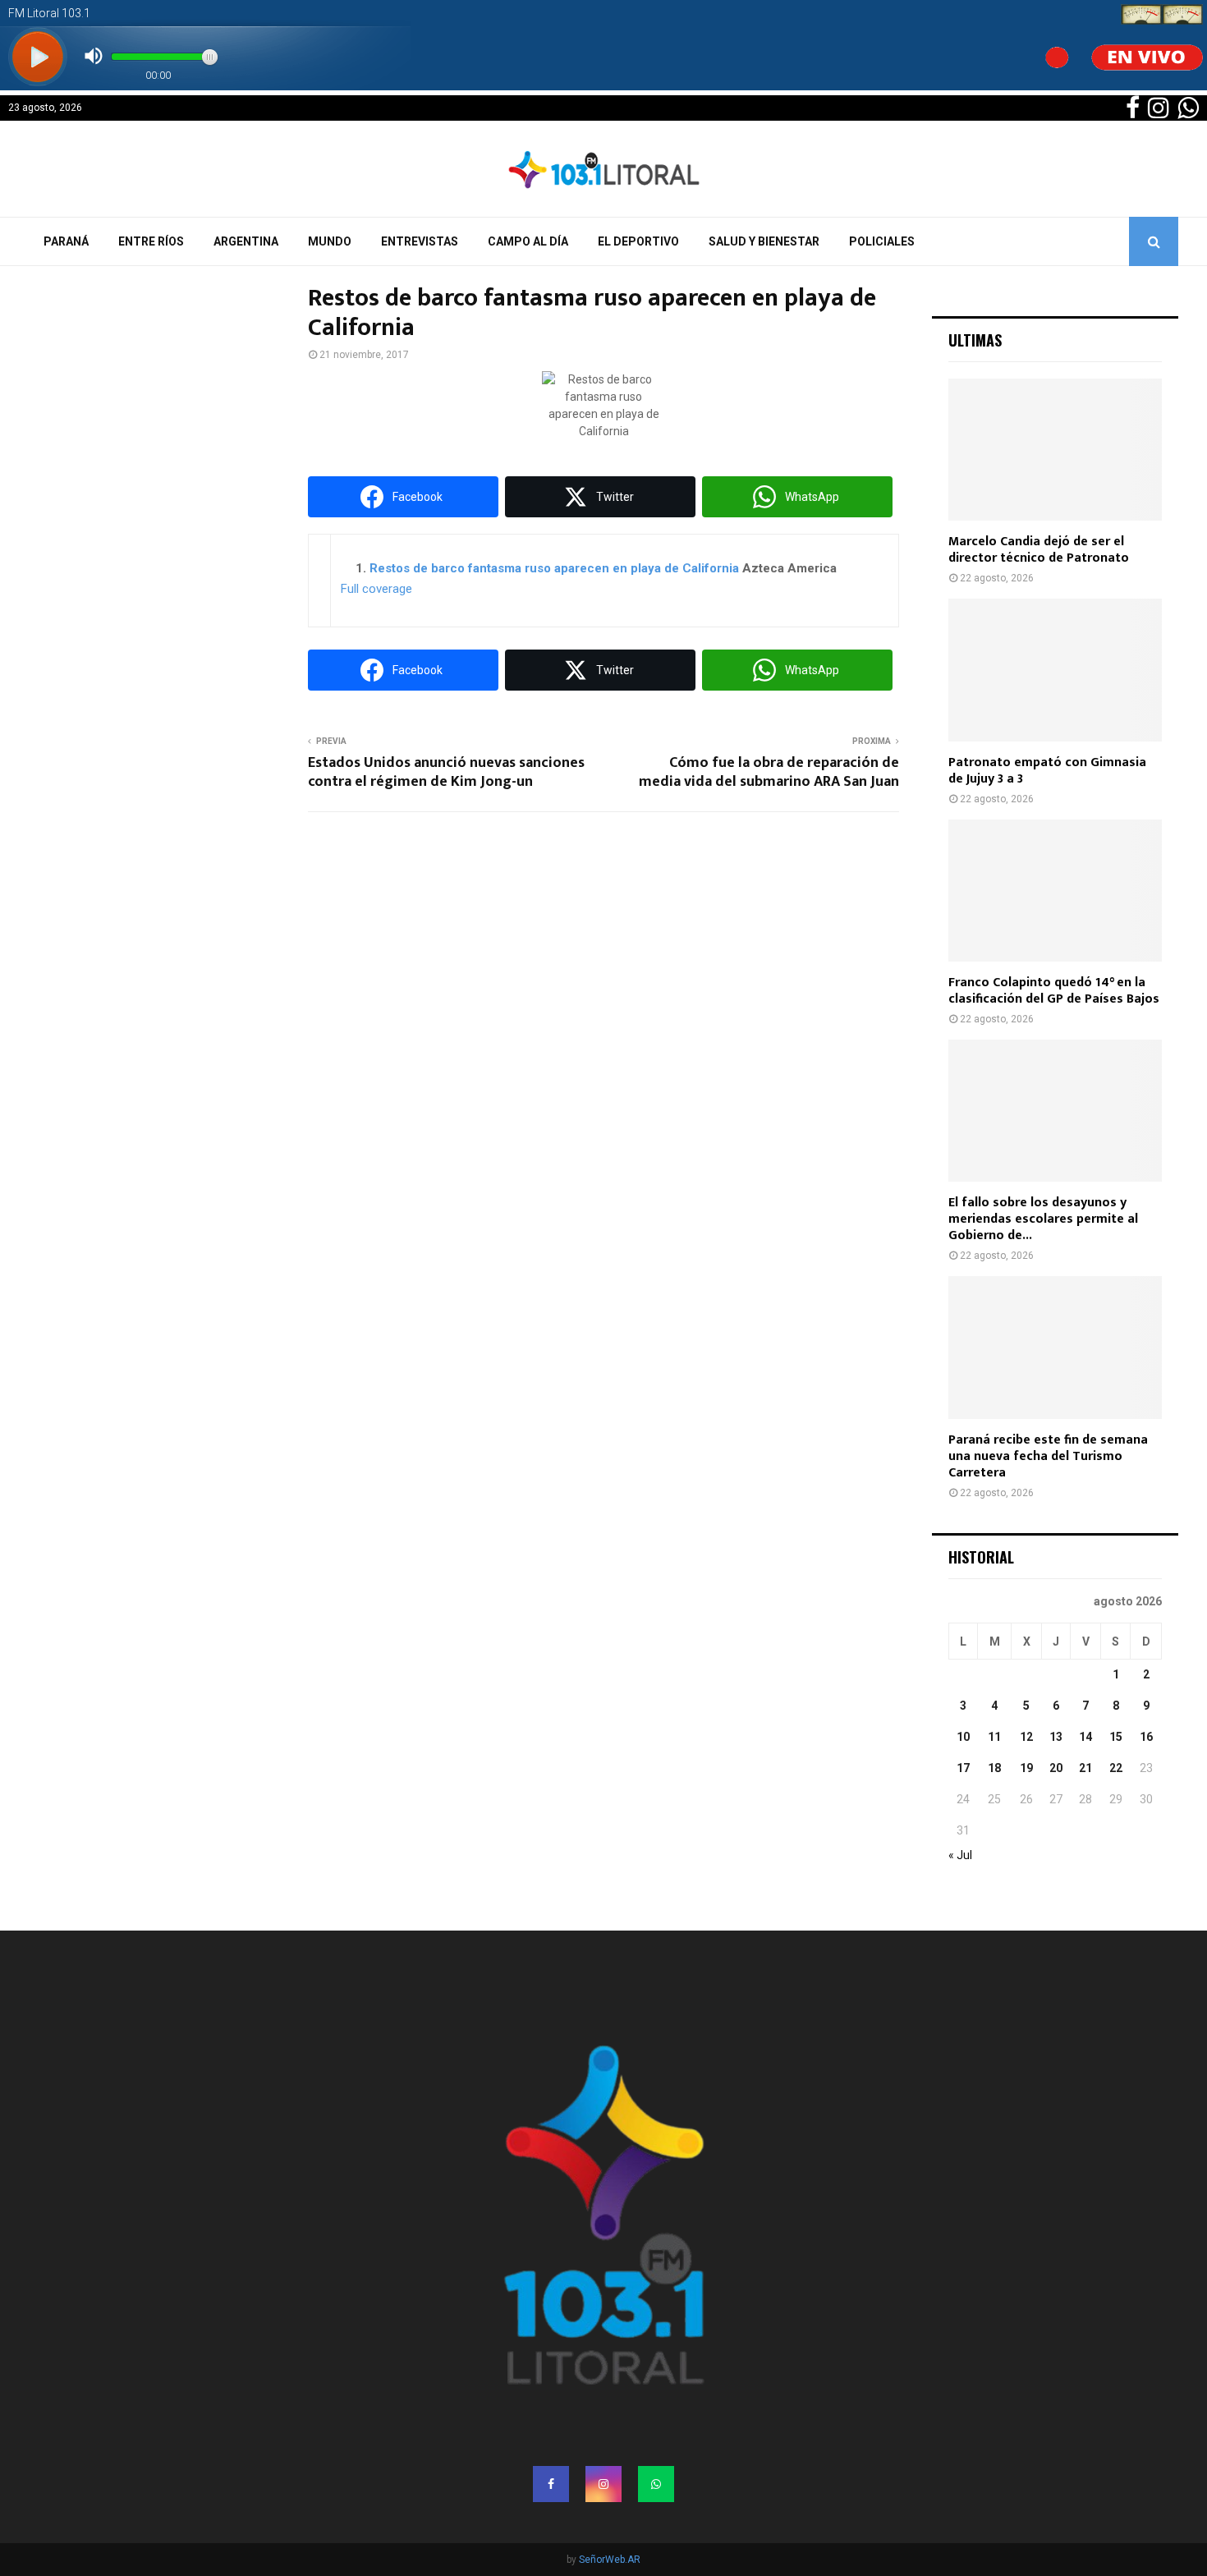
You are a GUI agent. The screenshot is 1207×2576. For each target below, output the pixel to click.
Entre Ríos (151, 241)
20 (1056, 1768)
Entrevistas (420, 241)
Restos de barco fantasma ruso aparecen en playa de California (554, 568)
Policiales (882, 241)
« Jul (960, 1855)
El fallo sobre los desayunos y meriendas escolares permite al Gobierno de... (1043, 1219)
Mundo (330, 241)
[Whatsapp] (656, 2484)
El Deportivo (638, 241)
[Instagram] (603, 2484)
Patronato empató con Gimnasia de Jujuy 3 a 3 (1047, 771)
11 (994, 1737)
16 (1146, 1737)
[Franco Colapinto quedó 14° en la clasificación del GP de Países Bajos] (1055, 891)
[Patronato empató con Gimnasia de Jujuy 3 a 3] (1055, 670)
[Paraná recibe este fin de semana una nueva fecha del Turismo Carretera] (1055, 1347)
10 (963, 1737)
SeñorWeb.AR (610, 2560)
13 (1056, 1737)
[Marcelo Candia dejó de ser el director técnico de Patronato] (1055, 450)
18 (994, 1768)
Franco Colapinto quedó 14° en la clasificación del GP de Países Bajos (1054, 991)
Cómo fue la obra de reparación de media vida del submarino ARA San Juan (769, 773)
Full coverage (376, 589)
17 (963, 1768)
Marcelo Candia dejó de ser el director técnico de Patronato (1039, 550)
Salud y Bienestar (764, 241)
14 (1085, 1737)
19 (1026, 1768)
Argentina (246, 241)
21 (1085, 1768)
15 (1116, 1737)
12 (1026, 1737)
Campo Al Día (528, 241)
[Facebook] (551, 2484)
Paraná (66, 241)
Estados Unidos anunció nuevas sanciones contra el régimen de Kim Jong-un (446, 773)
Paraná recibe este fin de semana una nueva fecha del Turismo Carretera (1048, 1456)
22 (1116, 1768)
